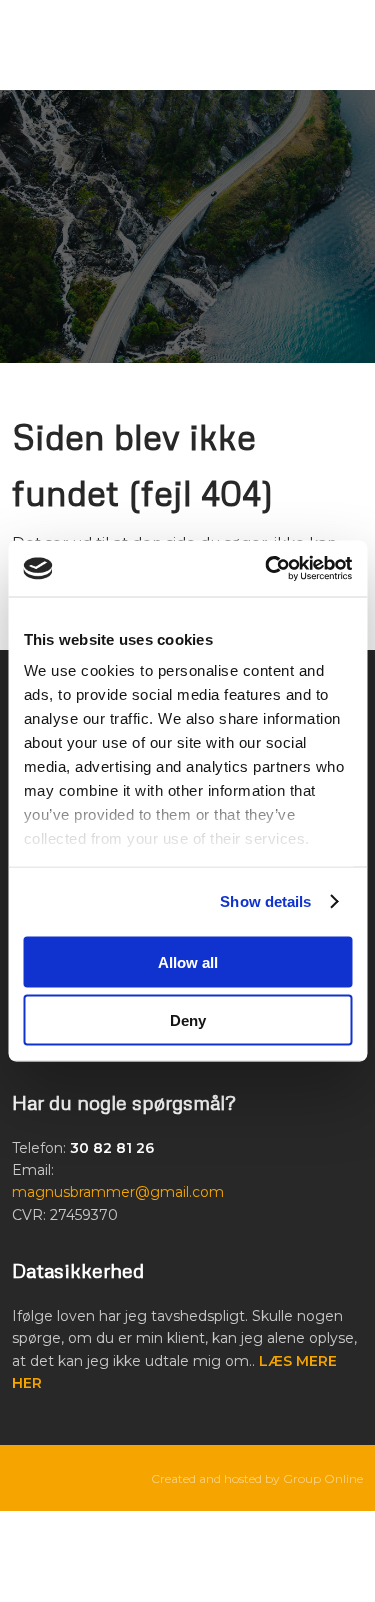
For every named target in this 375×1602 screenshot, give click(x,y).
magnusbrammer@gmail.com (118, 1192)
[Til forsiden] (187, 226)
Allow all (188, 961)
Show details (265, 901)
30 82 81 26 (112, 1148)
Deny (188, 1020)
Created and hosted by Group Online (257, 1478)
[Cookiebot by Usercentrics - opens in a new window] (267, 569)
